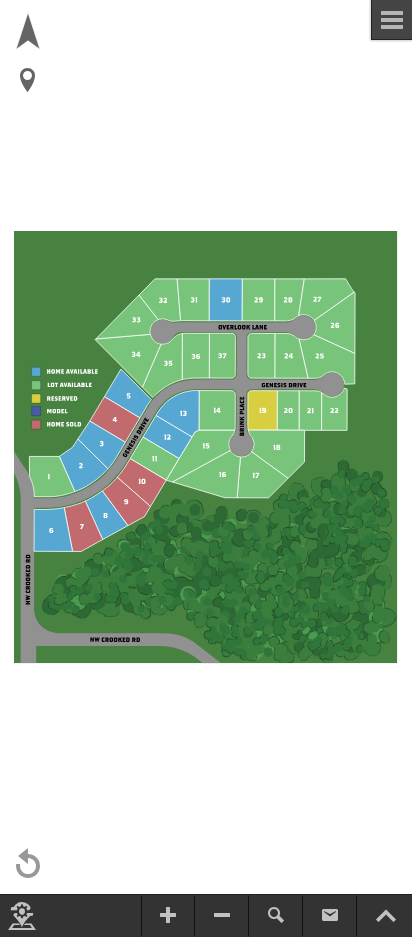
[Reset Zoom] (28, 864)
